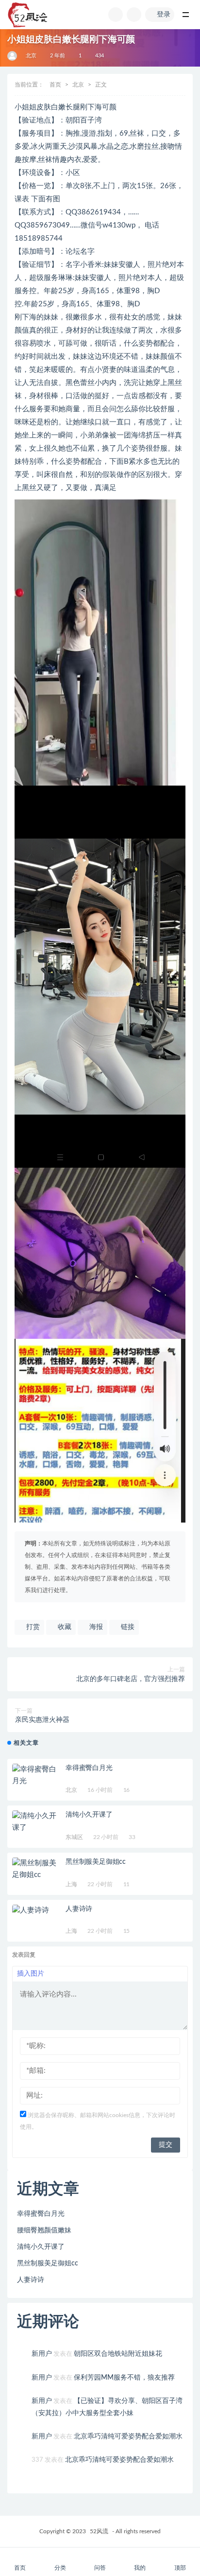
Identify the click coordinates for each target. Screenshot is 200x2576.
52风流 (99, 2531)
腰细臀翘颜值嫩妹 (44, 2230)
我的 (140, 2568)
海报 (95, 1627)
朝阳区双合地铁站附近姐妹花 (118, 2354)
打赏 (32, 1627)
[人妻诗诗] (36, 1910)
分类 (60, 2568)
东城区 (74, 1837)
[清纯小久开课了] (36, 1822)
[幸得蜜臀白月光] (36, 1775)
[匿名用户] (13, 56)
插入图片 (31, 1974)
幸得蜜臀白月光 (89, 1768)
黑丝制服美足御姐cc (96, 1862)
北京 (31, 56)
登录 (164, 15)
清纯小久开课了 (89, 1815)
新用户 (42, 2354)
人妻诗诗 (79, 1909)
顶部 (180, 2568)
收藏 (64, 1627)
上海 (71, 1884)
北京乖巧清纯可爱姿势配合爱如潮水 (128, 2436)
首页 (55, 85)
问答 (100, 2568)
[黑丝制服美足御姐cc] (36, 1869)
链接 (127, 1627)
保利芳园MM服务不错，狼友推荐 (124, 2378)
